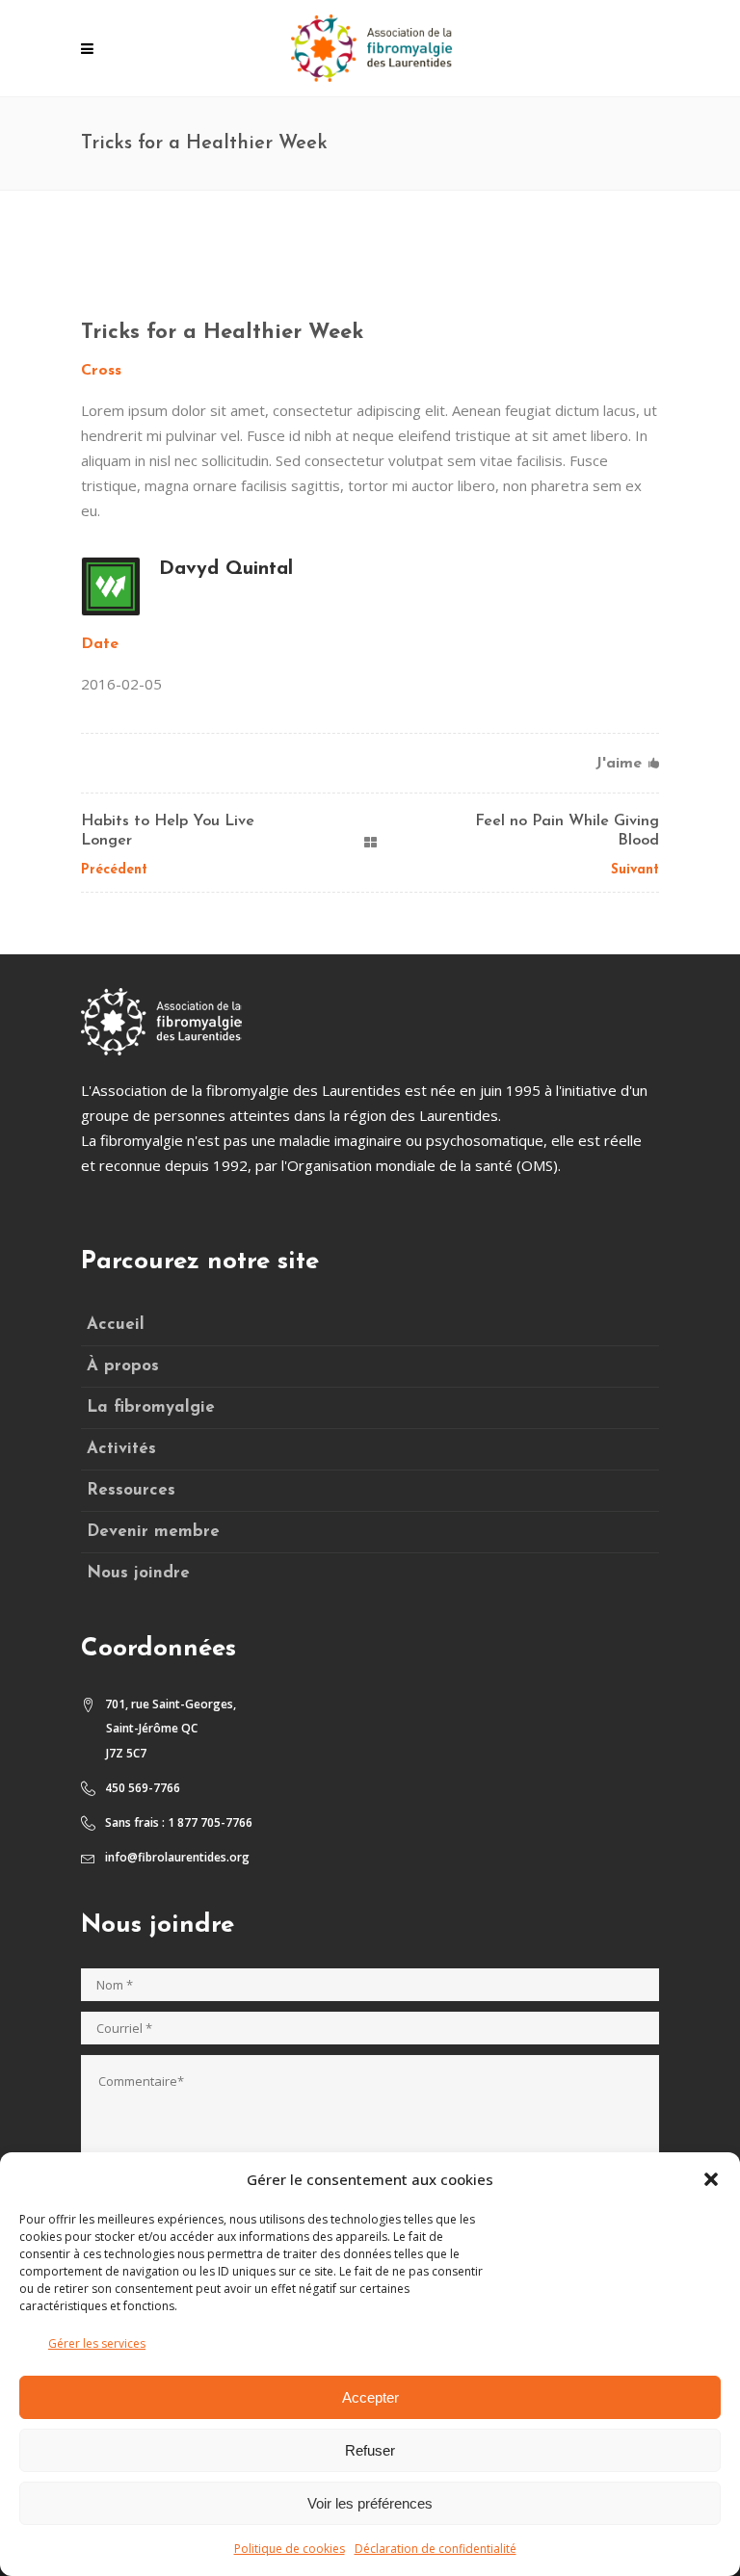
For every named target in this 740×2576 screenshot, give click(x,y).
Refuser (370, 2450)
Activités (121, 1449)
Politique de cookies (290, 2549)
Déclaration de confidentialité (436, 2549)
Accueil (116, 1325)
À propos (123, 1366)
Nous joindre (138, 1573)
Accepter (370, 2397)
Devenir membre (153, 1532)
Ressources (131, 1490)
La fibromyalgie (151, 1407)
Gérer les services (97, 2343)
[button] (711, 2179)
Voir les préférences (370, 2503)
